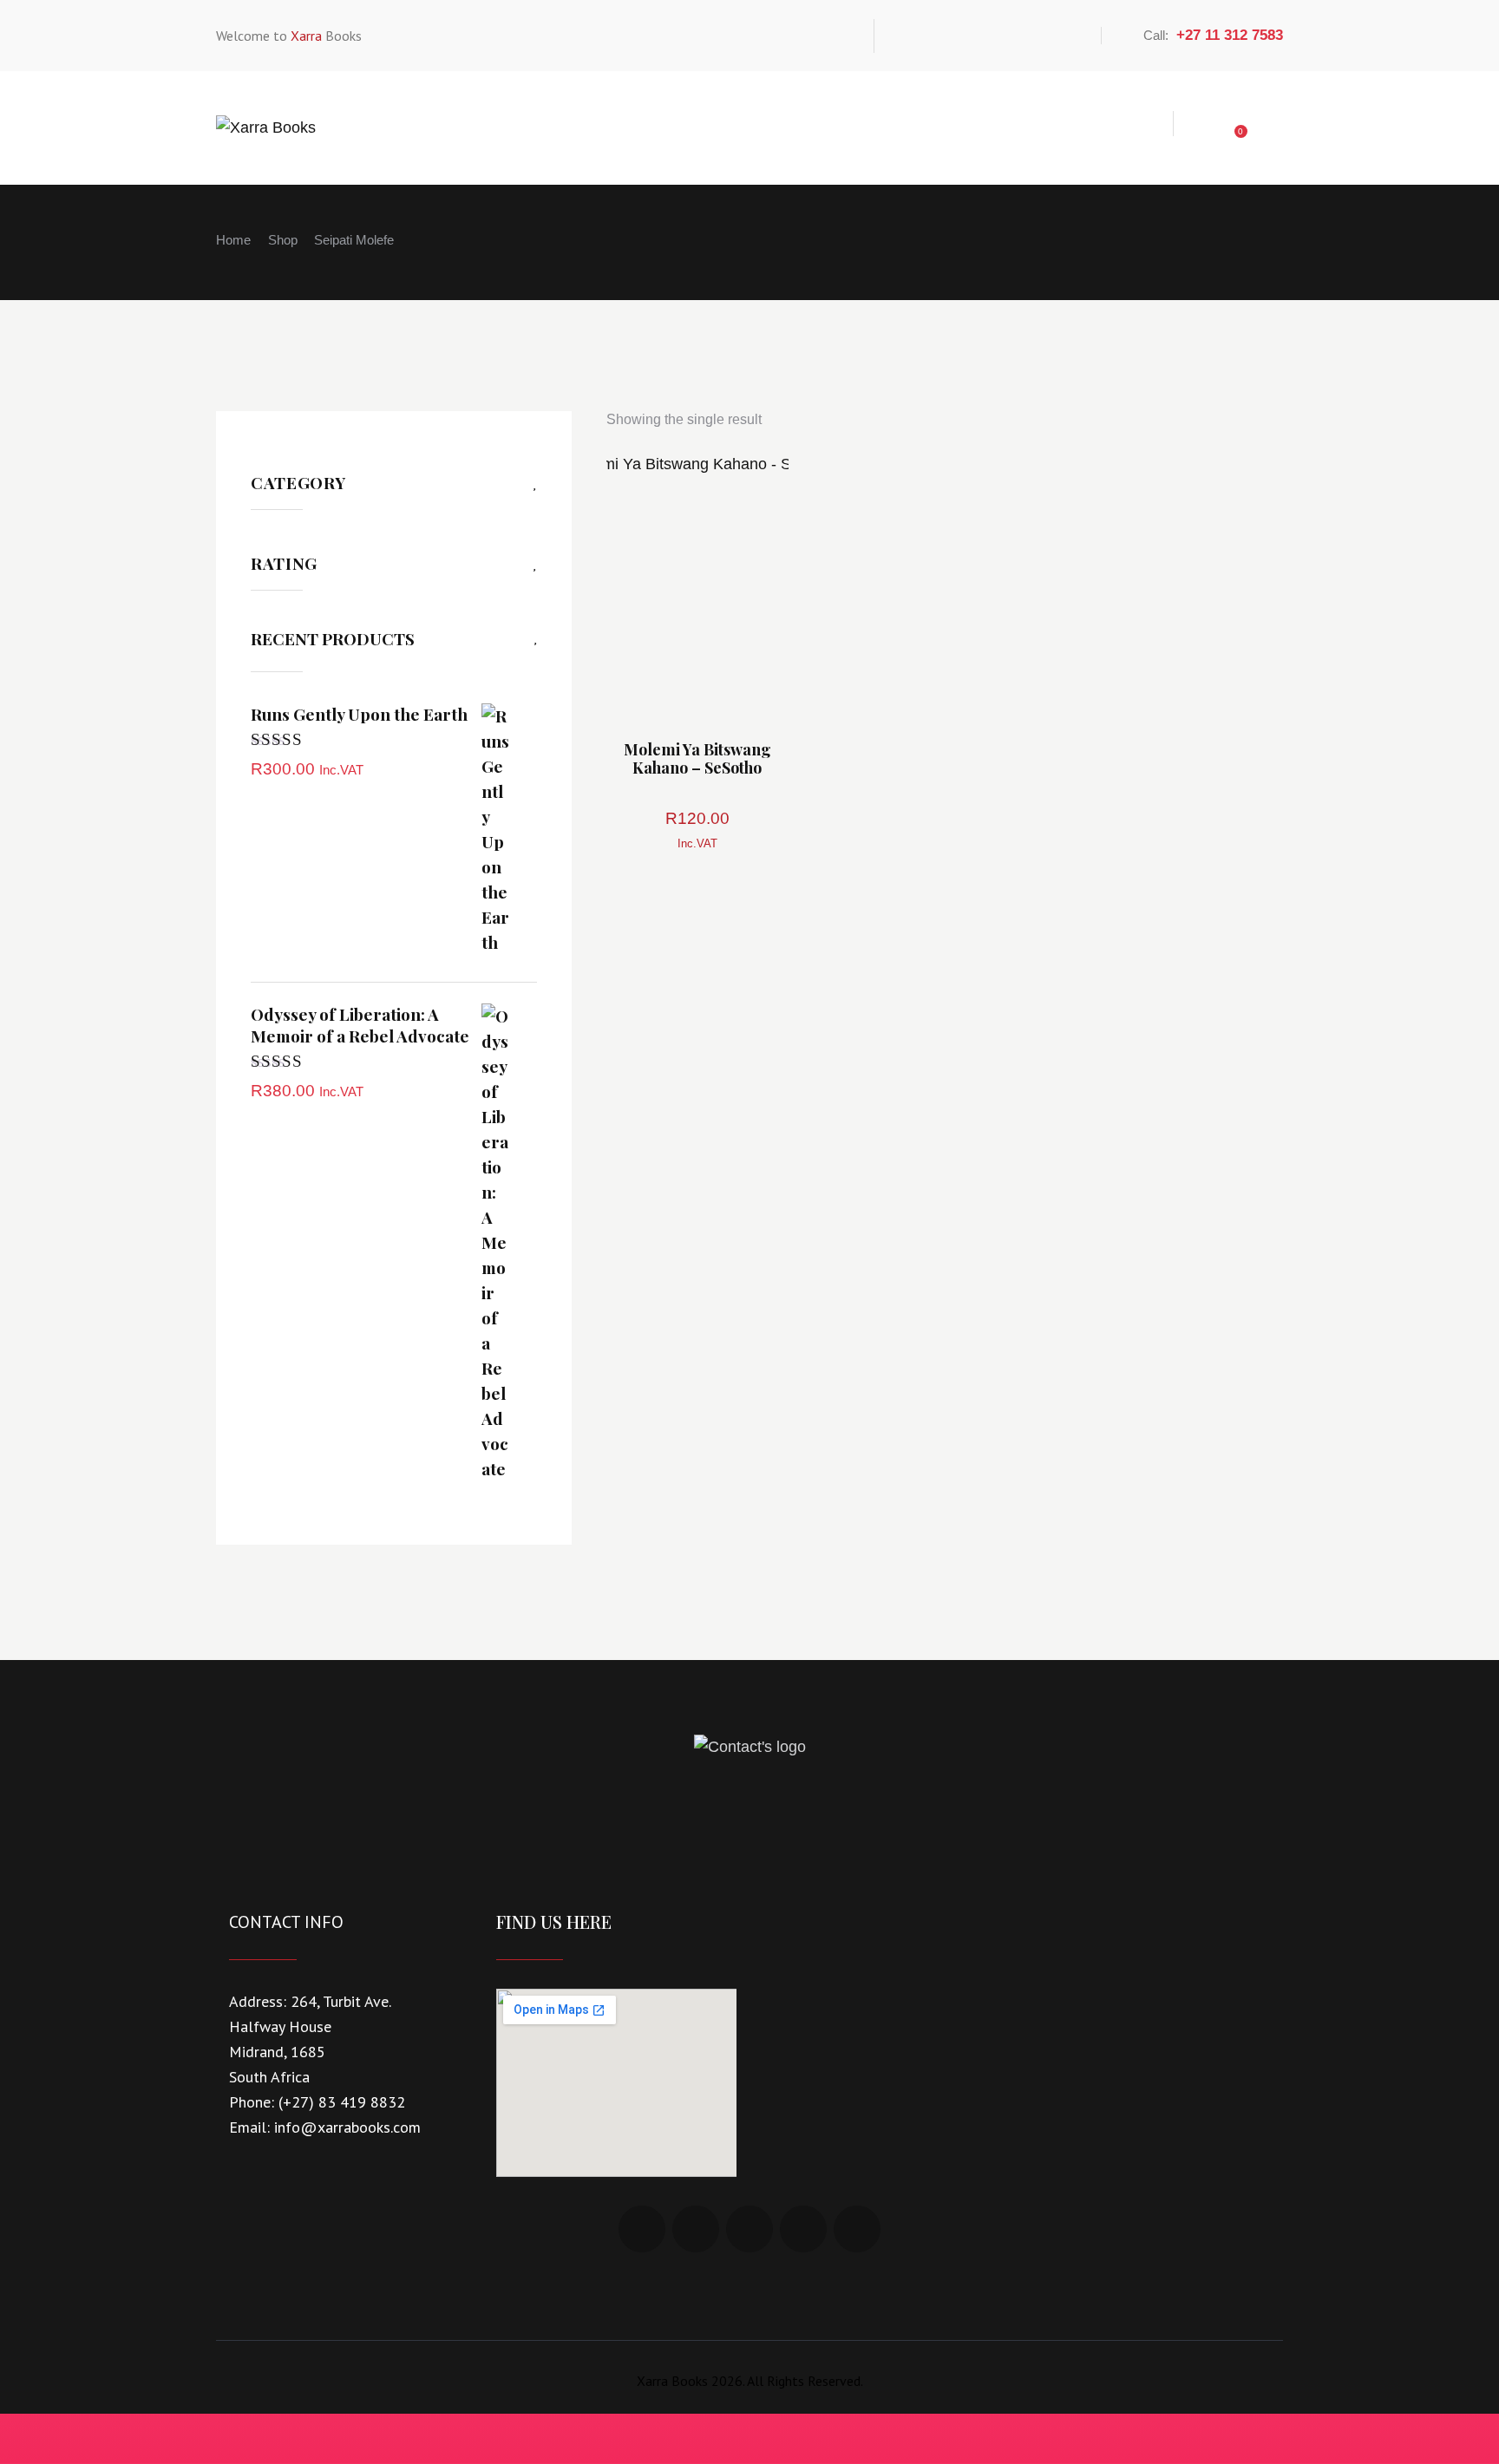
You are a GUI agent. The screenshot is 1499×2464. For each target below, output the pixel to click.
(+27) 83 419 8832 (342, 2102)
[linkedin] (947, 36)
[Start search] (1267, 126)
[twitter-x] (987, 36)
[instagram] (1027, 36)
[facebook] (907, 36)
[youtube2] (1067, 36)
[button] (650, 585)
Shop (283, 240)
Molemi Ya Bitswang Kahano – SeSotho (697, 758)
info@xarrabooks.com (347, 2127)
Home (233, 240)
